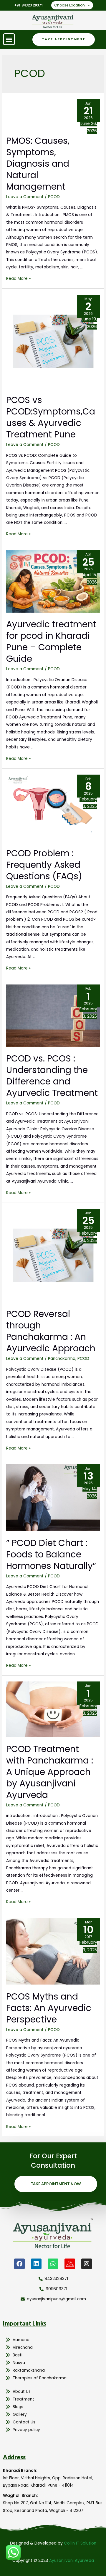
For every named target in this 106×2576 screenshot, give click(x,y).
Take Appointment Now (56, 2184)
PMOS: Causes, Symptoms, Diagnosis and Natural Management (38, 164)
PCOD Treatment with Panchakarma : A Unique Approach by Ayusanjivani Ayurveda (50, 1772)
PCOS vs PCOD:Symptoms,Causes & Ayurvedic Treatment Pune (51, 417)
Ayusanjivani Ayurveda (72, 2561)
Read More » (18, 279)
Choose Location (69, 5)
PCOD (54, 197)
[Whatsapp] (53, 2264)
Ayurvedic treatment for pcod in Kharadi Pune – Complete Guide (51, 641)
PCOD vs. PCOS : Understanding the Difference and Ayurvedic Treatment (52, 1076)
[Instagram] (87, 2264)
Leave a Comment (25, 197)
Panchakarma (62, 1359)
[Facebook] (19, 2264)
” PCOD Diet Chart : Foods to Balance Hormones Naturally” (51, 1554)
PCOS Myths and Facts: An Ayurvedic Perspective (49, 2008)
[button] (9, 39)
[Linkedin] (36, 2264)
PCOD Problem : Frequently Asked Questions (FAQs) (44, 865)
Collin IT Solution (80, 2543)
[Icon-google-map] (70, 2264)
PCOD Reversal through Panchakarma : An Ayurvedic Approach (51, 1331)
